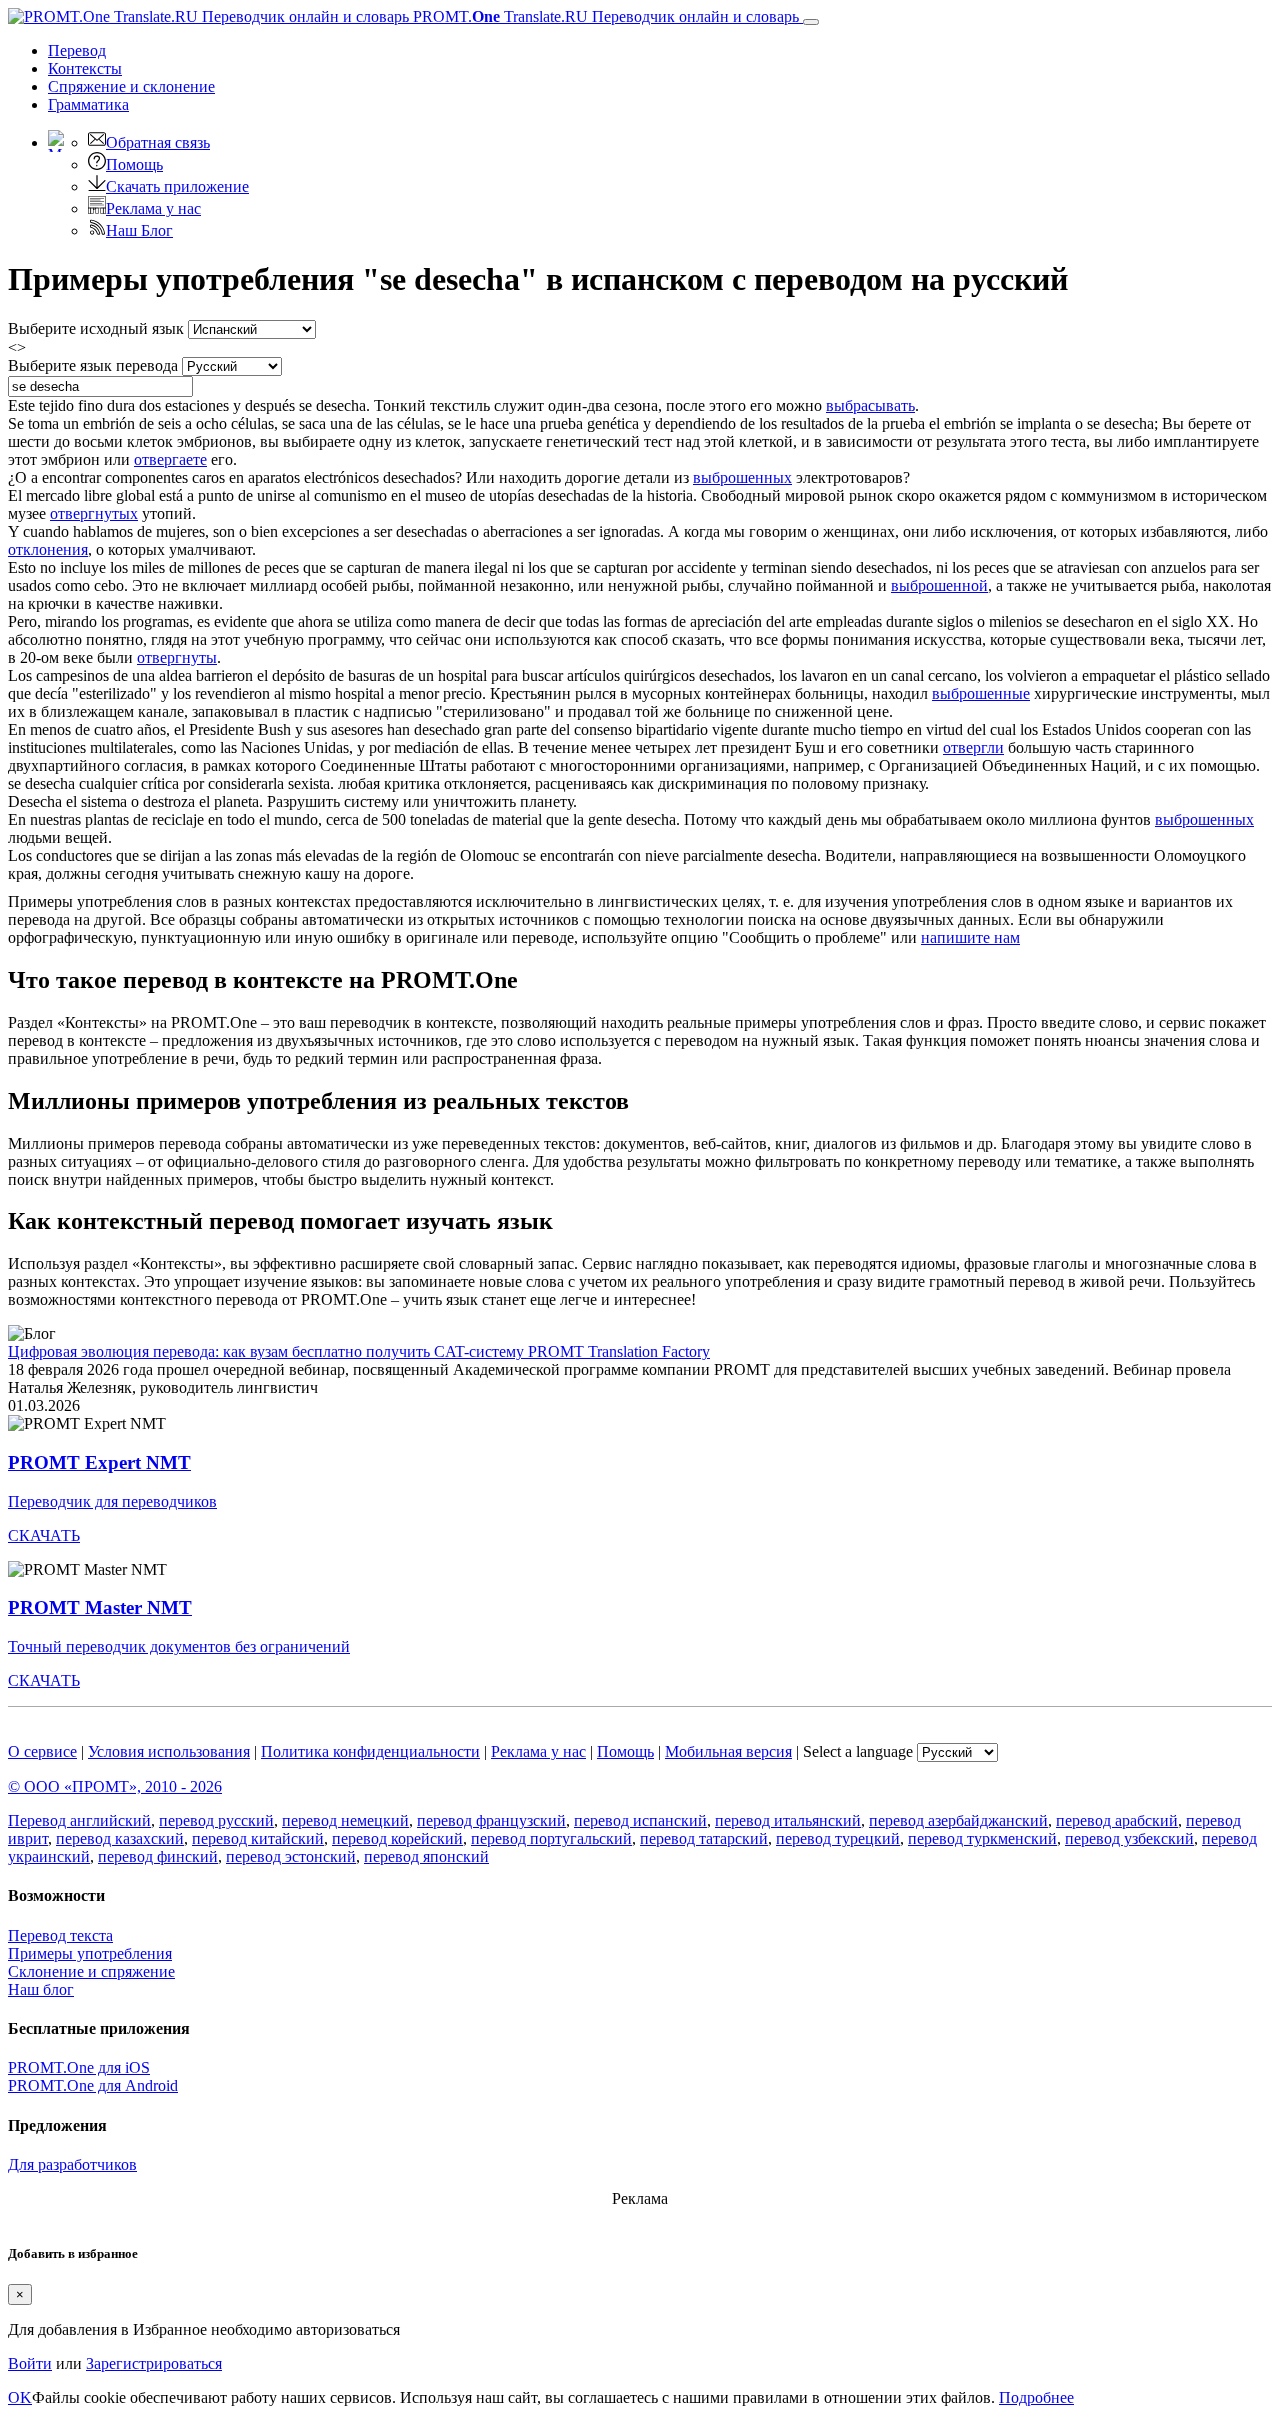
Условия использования (169, 1751)
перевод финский (158, 1856)
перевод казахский (120, 1838)
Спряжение (131, 86)
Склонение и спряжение (91, 1971)
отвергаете (170, 459)
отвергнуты (177, 657)
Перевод (77, 50)
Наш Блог (139, 230)
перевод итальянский (788, 1820)
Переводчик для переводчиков (112, 1501)
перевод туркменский (982, 1838)
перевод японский (426, 1856)
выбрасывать (870, 405)
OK (20, 2397)
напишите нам (970, 937)
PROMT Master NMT (100, 1607)
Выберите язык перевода (93, 365)
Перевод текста (60, 1935)
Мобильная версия (728, 1751)
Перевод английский (79, 1820)
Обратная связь (158, 142)
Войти (30, 2363)
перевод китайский (258, 1838)
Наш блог (41, 1989)
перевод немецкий (345, 1820)
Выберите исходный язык (96, 328)
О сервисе (42, 1751)
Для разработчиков (72, 2164)
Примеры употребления (90, 1953)
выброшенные (981, 693)
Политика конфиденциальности (370, 1751)
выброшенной (939, 585)
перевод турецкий (838, 1838)
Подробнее (1036, 2397)
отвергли (973, 747)
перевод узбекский (1129, 1838)
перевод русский (216, 1820)
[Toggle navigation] (811, 22)
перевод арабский (1117, 1820)
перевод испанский (640, 1820)
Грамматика (88, 104)
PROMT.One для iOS (79, 2067)
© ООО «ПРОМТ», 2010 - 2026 (115, 1786)
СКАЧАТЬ (44, 1535)
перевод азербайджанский (958, 1820)
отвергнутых (94, 513)
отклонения (48, 549)
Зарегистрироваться (154, 2363)
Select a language (858, 1751)
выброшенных (742, 477)
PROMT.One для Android (93, 2085)
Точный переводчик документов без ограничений (179, 1646)
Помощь (134, 164)
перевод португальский (551, 1838)
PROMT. (604, 16)
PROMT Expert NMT (99, 1462)
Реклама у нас (153, 208)
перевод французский (491, 1820)
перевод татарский (704, 1838)
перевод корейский (397, 1838)
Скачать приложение (177, 186)
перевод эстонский (291, 1856)
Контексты (85, 68)
